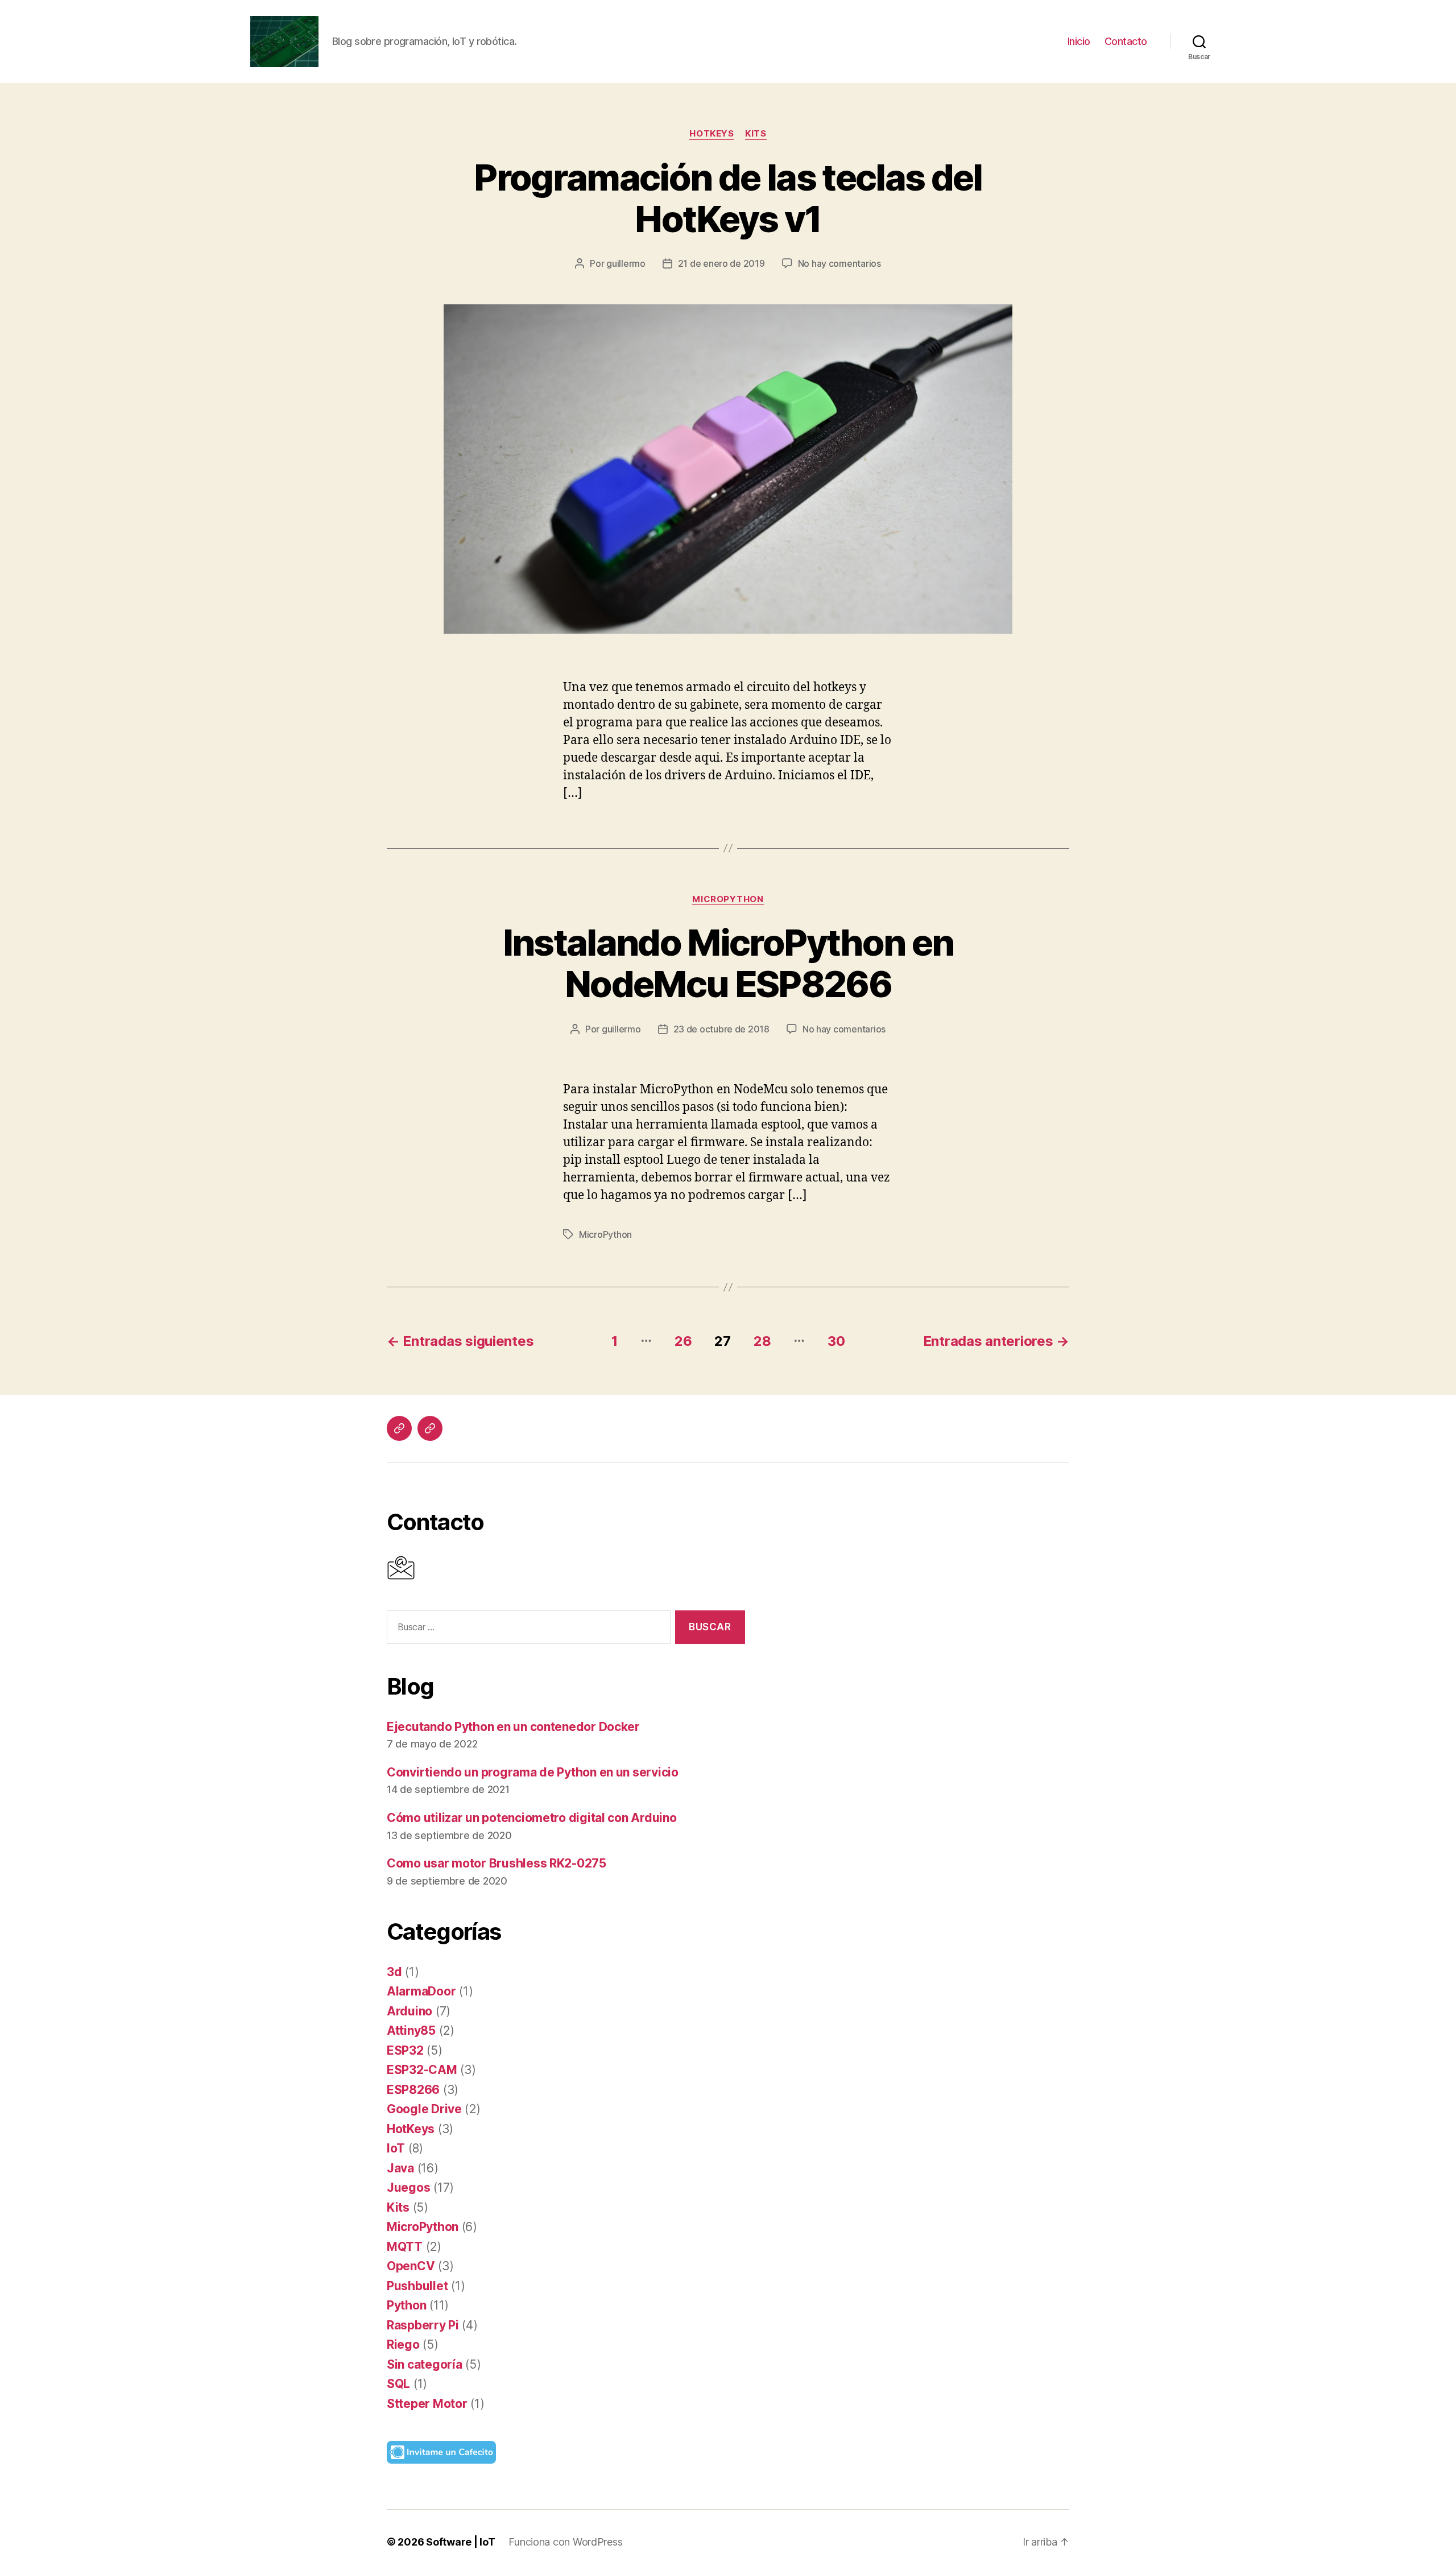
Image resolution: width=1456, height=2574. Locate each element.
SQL (398, 2384)
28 (762, 1341)
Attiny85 (411, 2030)
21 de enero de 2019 (721, 263)
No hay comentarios (839, 263)
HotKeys (712, 134)
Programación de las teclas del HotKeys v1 (728, 198)
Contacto (1126, 41)
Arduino (409, 2011)
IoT (396, 2148)
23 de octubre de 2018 (721, 1029)
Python (406, 2305)
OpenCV (411, 2266)
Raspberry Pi (423, 2325)
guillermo (626, 263)
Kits (756, 134)
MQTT (405, 2247)
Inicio (1079, 41)
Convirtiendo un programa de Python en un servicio (533, 1772)
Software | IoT (460, 2542)
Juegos (408, 2187)
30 (836, 1341)
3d (394, 1972)
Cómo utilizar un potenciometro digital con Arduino (532, 1818)
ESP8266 (413, 2090)
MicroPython (728, 899)
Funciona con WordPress (565, 2542)
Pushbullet (417, 2286)
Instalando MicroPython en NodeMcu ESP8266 (728, 963)
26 (683, 1341)
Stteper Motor (427, 2404)
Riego (403, 2344)
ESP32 (405, 2050)
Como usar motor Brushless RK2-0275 (497, 1863)
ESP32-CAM (422, 2070)
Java (400, 2168)
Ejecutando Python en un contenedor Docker (513, 1727)
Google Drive (424, 2109)
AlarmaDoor (421, 1991)
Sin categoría (425, 2364)
